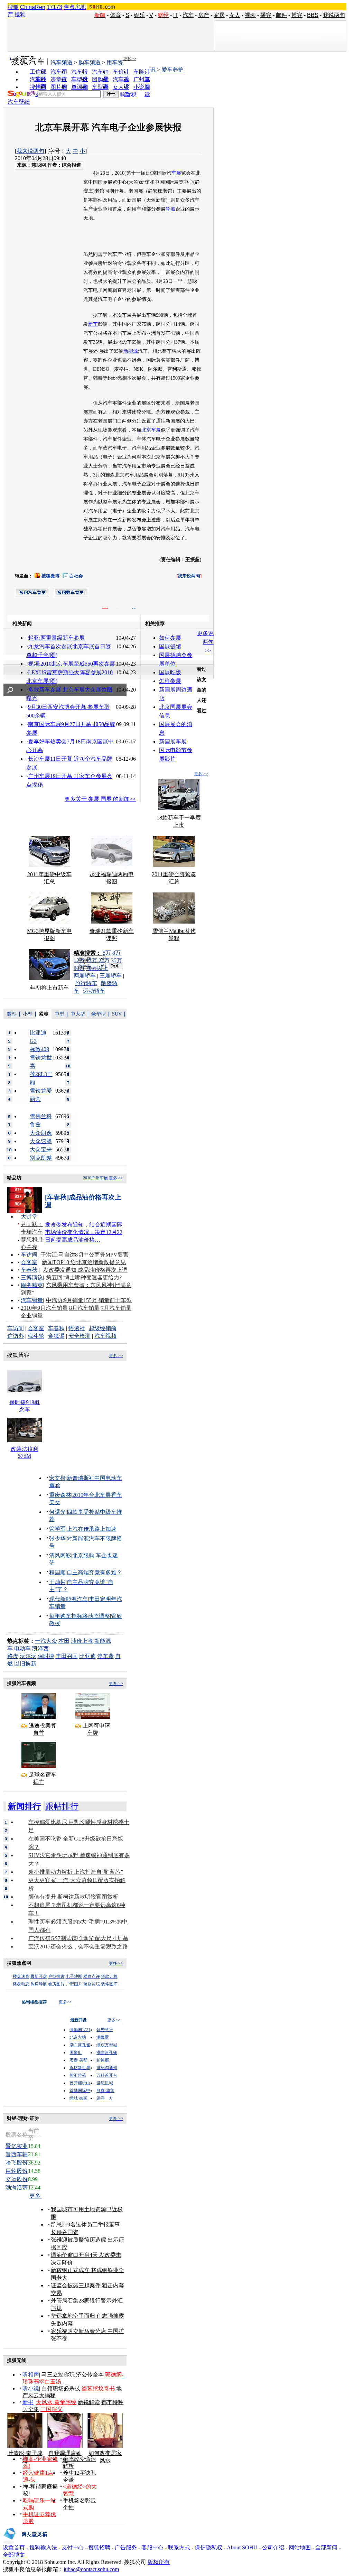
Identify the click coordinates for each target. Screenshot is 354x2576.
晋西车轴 (17, 2154)
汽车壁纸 (19, 102)
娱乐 (139, 15)
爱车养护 (173, 70)
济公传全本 (90, 2375)
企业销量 (32, 1315)
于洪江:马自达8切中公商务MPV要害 (85, 1255)
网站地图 (300, 2547)
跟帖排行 (62, 1806)
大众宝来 (41, 1150)
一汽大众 (46, 1641)
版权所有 (159, 2562)
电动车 (22, 1648)
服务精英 (32, 1285)
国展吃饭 (170, 672)
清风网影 (60, 1555)
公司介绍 (273, 2547)
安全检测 (80, 1336)
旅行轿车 (86, 983)
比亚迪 (87, 1656)
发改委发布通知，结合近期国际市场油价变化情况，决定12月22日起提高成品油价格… (84, 1232)
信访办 (16, 1336)
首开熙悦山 (80, 2083)
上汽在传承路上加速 (92, 1529)
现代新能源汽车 (68, 1599)
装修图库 (109, 1984)
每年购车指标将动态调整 (80, 1616)
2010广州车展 (95, 1178)
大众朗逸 (41, 1133)
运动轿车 (94, 991)
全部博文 (14, 2555)
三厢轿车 (111, 976)
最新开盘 (39, 1976)
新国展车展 (173, 742)
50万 (79, 968)
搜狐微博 (50, 576)
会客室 (29, 1262)
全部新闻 (326, 2547)
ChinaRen (33, 7)
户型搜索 (56, 1976)
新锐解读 (89, 2402)
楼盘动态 (21, 1984)
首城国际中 (80, 2091)
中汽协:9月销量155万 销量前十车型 (89, 1300)
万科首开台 (107, 2075)
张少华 (57, 1539)
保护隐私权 (208, 2547)
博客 (297, 15)
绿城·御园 (78, 2098)
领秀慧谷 (105, 2030)
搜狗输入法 (43, 2547)
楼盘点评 (92, 1976)
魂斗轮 (36, 1336)
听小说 (31, 2388)
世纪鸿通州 (107, 2068)
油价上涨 (82, 1641)
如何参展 (170, 638)
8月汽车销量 (84, 1308)
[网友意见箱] (25, 2542)
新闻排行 (25, 1806)
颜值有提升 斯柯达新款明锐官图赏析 (73, 1897)
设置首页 (14, 2547)
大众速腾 (41, 1141)
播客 (266, 15)
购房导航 (39, 1984)
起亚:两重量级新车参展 (56, 638)
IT (176, 15)
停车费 (105, 1656)
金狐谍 (56, 1336)
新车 (93, 324)
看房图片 (56, 1984)
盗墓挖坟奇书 (98, 2388)
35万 (117, 960)
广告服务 (126, 2547)
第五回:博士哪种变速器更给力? (84, 1277)
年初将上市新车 (49, 988)
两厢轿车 (85, 976)
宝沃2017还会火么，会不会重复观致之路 (78, 1947)
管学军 (57, 1529)
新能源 (131, 351)
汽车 (188, 15)
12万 (79, 960)
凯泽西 (40, 1648)
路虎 (13, 1656)
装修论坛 (92, 1984)
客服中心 (152, 2547)
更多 (36, 2196)
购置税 (128, 95)
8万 (117, 953)
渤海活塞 (17, 2188)
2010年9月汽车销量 (44, 1308)
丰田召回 (67, 1656)
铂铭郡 (103, 2060)
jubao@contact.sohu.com (91, 2569)
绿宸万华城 (107, 2045)
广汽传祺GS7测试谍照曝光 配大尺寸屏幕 (78, 1938)
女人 (235, 15)
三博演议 (32, 1277)
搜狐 (13, 7)
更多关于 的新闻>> (100, 799)
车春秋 (29, 1270)
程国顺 (57, 1572)
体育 (115, 15)
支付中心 (73, 2547)
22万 (104, 960)
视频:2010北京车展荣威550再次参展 (72, 664)
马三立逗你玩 (58, 2375)
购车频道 (90, 62)
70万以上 (97, 968)
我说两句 (334, 15)
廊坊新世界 (80, 2068)
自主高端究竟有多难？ (94, 1572)
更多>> (130, 59)
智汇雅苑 (78, 2075)
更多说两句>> (205, 642)
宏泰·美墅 (78, 2060)
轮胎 (170, 209)
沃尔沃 (28, 1656)
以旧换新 (25, 1664)
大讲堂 (29, 1217)
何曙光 (57, 1512)
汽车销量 (32, 1300)
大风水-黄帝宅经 (56, 2402)
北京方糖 (78, 2037)
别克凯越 (41, 1158)
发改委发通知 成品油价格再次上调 (85, 1270)
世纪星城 (105, 2083)
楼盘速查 (21, 1976)
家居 (219, 15)
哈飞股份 (17, 2163)
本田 (64, 1641)
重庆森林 (60, 1495)
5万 (107, 953)
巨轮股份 (17, 2171)
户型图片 (74, 1984)
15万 (92, 960)
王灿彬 (57, 1582)
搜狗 (20, 14)
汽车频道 (62, 62)
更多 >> (201, 774)
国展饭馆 (170, 646)
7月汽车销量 (116, 1308)
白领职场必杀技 (61, 2388)
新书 (28, 2402)
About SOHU (242, 2547)
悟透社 (77, 1328)
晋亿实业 (17, 2146)
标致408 (39, 1049)
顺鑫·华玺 (105, 2091)
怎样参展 (170, 681)
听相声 (31, 2375)
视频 (250, 15)
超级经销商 (103, 1328)
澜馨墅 (103, 2037)
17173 (54, 7)
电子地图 (74, 1976)
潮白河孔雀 (80, 2045)
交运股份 (17, 2179)
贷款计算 (109, 1976)
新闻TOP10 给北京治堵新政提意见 (84, 1262)
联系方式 (179, 2547)
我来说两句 (30, 151)
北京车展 (151, 430)
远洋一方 (105, 2098)
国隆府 (76, 2053)
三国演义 (52, 2409)
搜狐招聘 (99, 2547)
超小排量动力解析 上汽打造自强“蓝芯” (76, 1872)
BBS (313, 15)
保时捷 (46, 1656)
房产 (204, 15)
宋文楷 (57, 1478)
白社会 (76, 576)
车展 (176, 173)
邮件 (281, 15)
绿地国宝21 (80, 2030)
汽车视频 (105, 1336)
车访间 (29, 1255)
